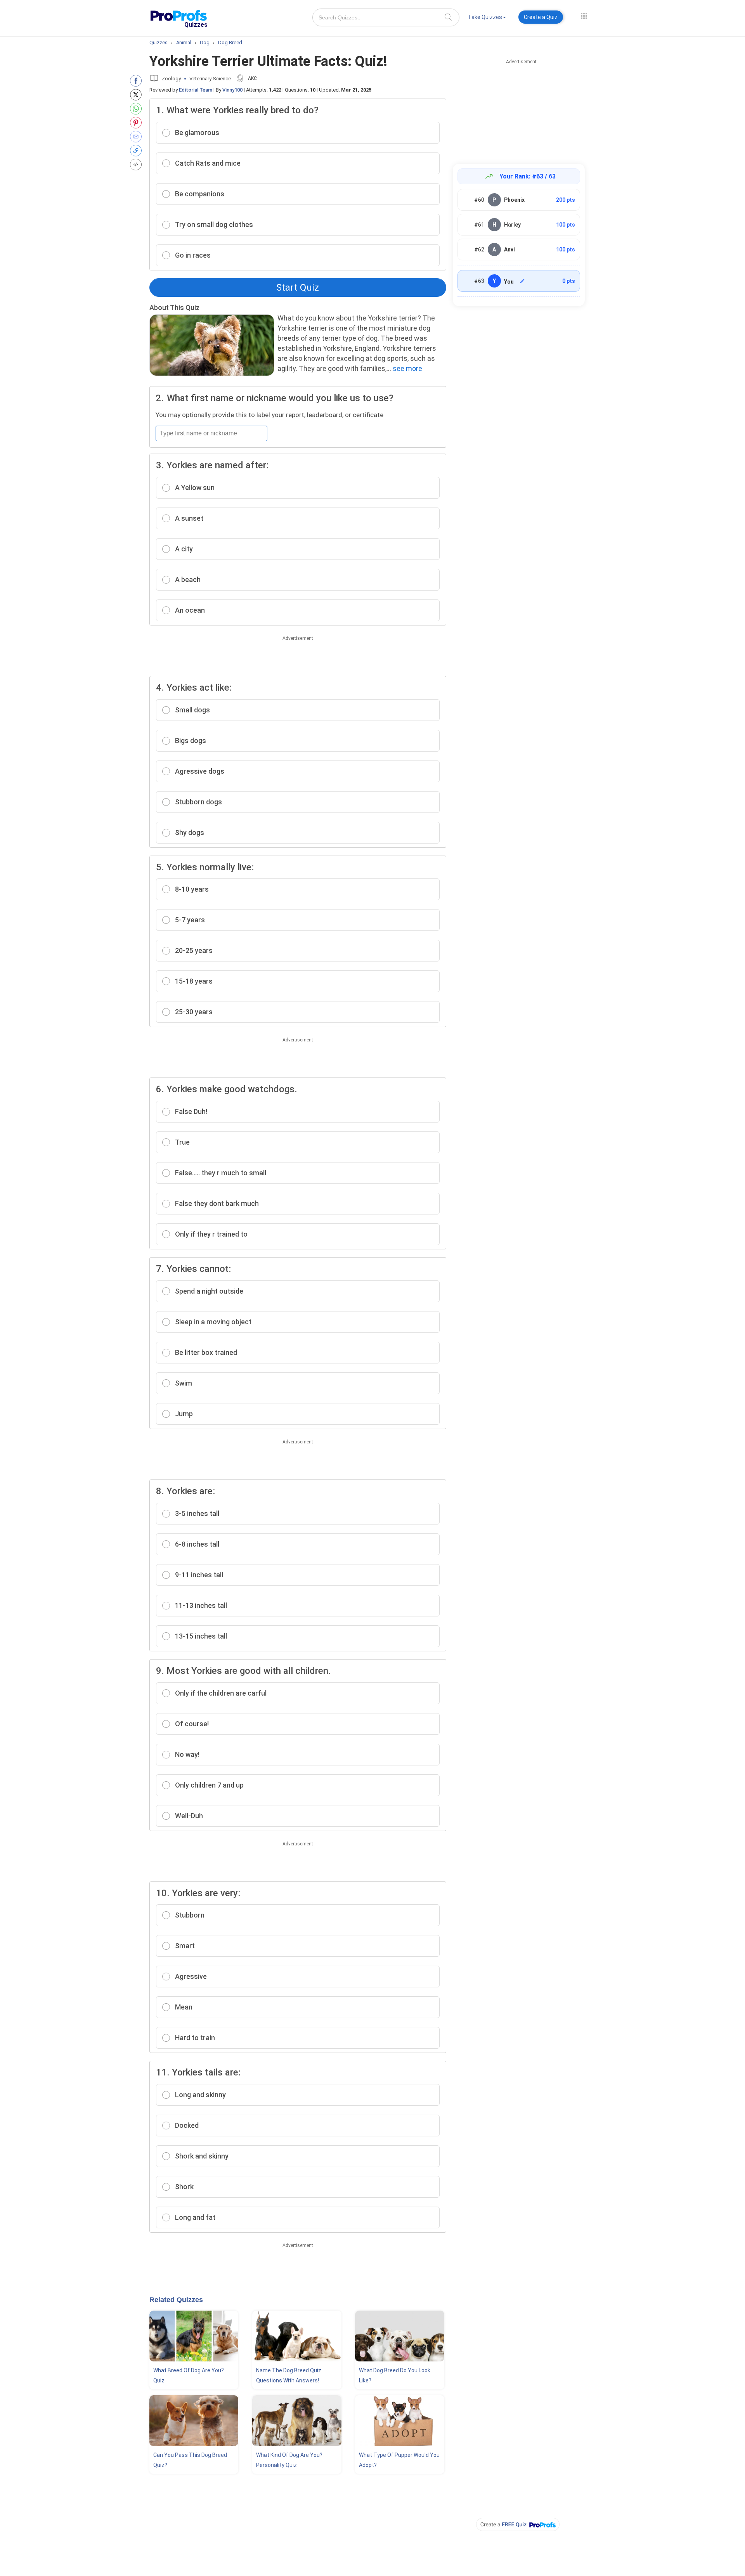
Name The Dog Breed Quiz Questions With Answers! (289, 2375)
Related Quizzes (176, 2300)
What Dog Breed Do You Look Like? (395, 2375)
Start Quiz (298, 288)
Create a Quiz (541, 17)
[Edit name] (522, 281)
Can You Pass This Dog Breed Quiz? (190, 2460)
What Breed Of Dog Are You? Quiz (189, 2375)
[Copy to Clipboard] (138, 151)
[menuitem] (487, 18)
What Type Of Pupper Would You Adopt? (399, 2460)
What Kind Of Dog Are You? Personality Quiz (289, 2460)
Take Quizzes (485, 17)
